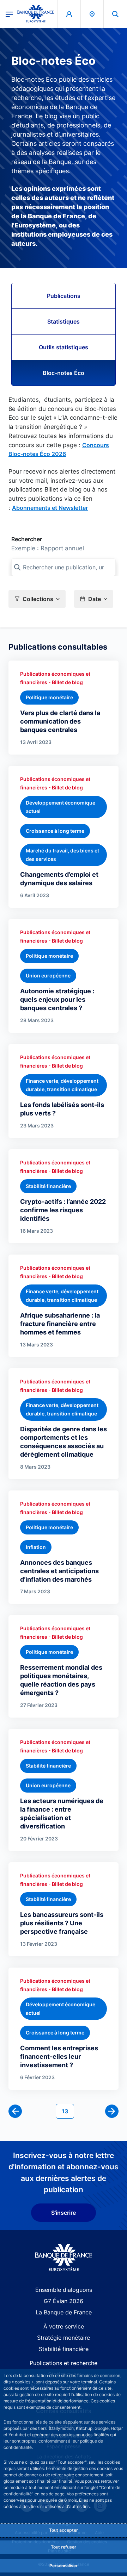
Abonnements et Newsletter (50, 508)
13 (68, 2111)
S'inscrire (64, 2213)
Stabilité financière (64, 2349)
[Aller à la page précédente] (15, 2111)
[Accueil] (64, 2258)
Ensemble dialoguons (64, 2290)
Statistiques (64, 321)
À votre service (64, 2326)
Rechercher (27, 539)
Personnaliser (64, 2566)
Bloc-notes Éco (64, 373)
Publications (64, 296)
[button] (115, 14)
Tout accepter (64, 2530)
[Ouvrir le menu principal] (9, 14)
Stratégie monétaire (64, 2338)
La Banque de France (64, 2312)
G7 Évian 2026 (64, 2301)
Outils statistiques (64, 347)
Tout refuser (64, 2547)
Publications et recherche (64, 2363)
